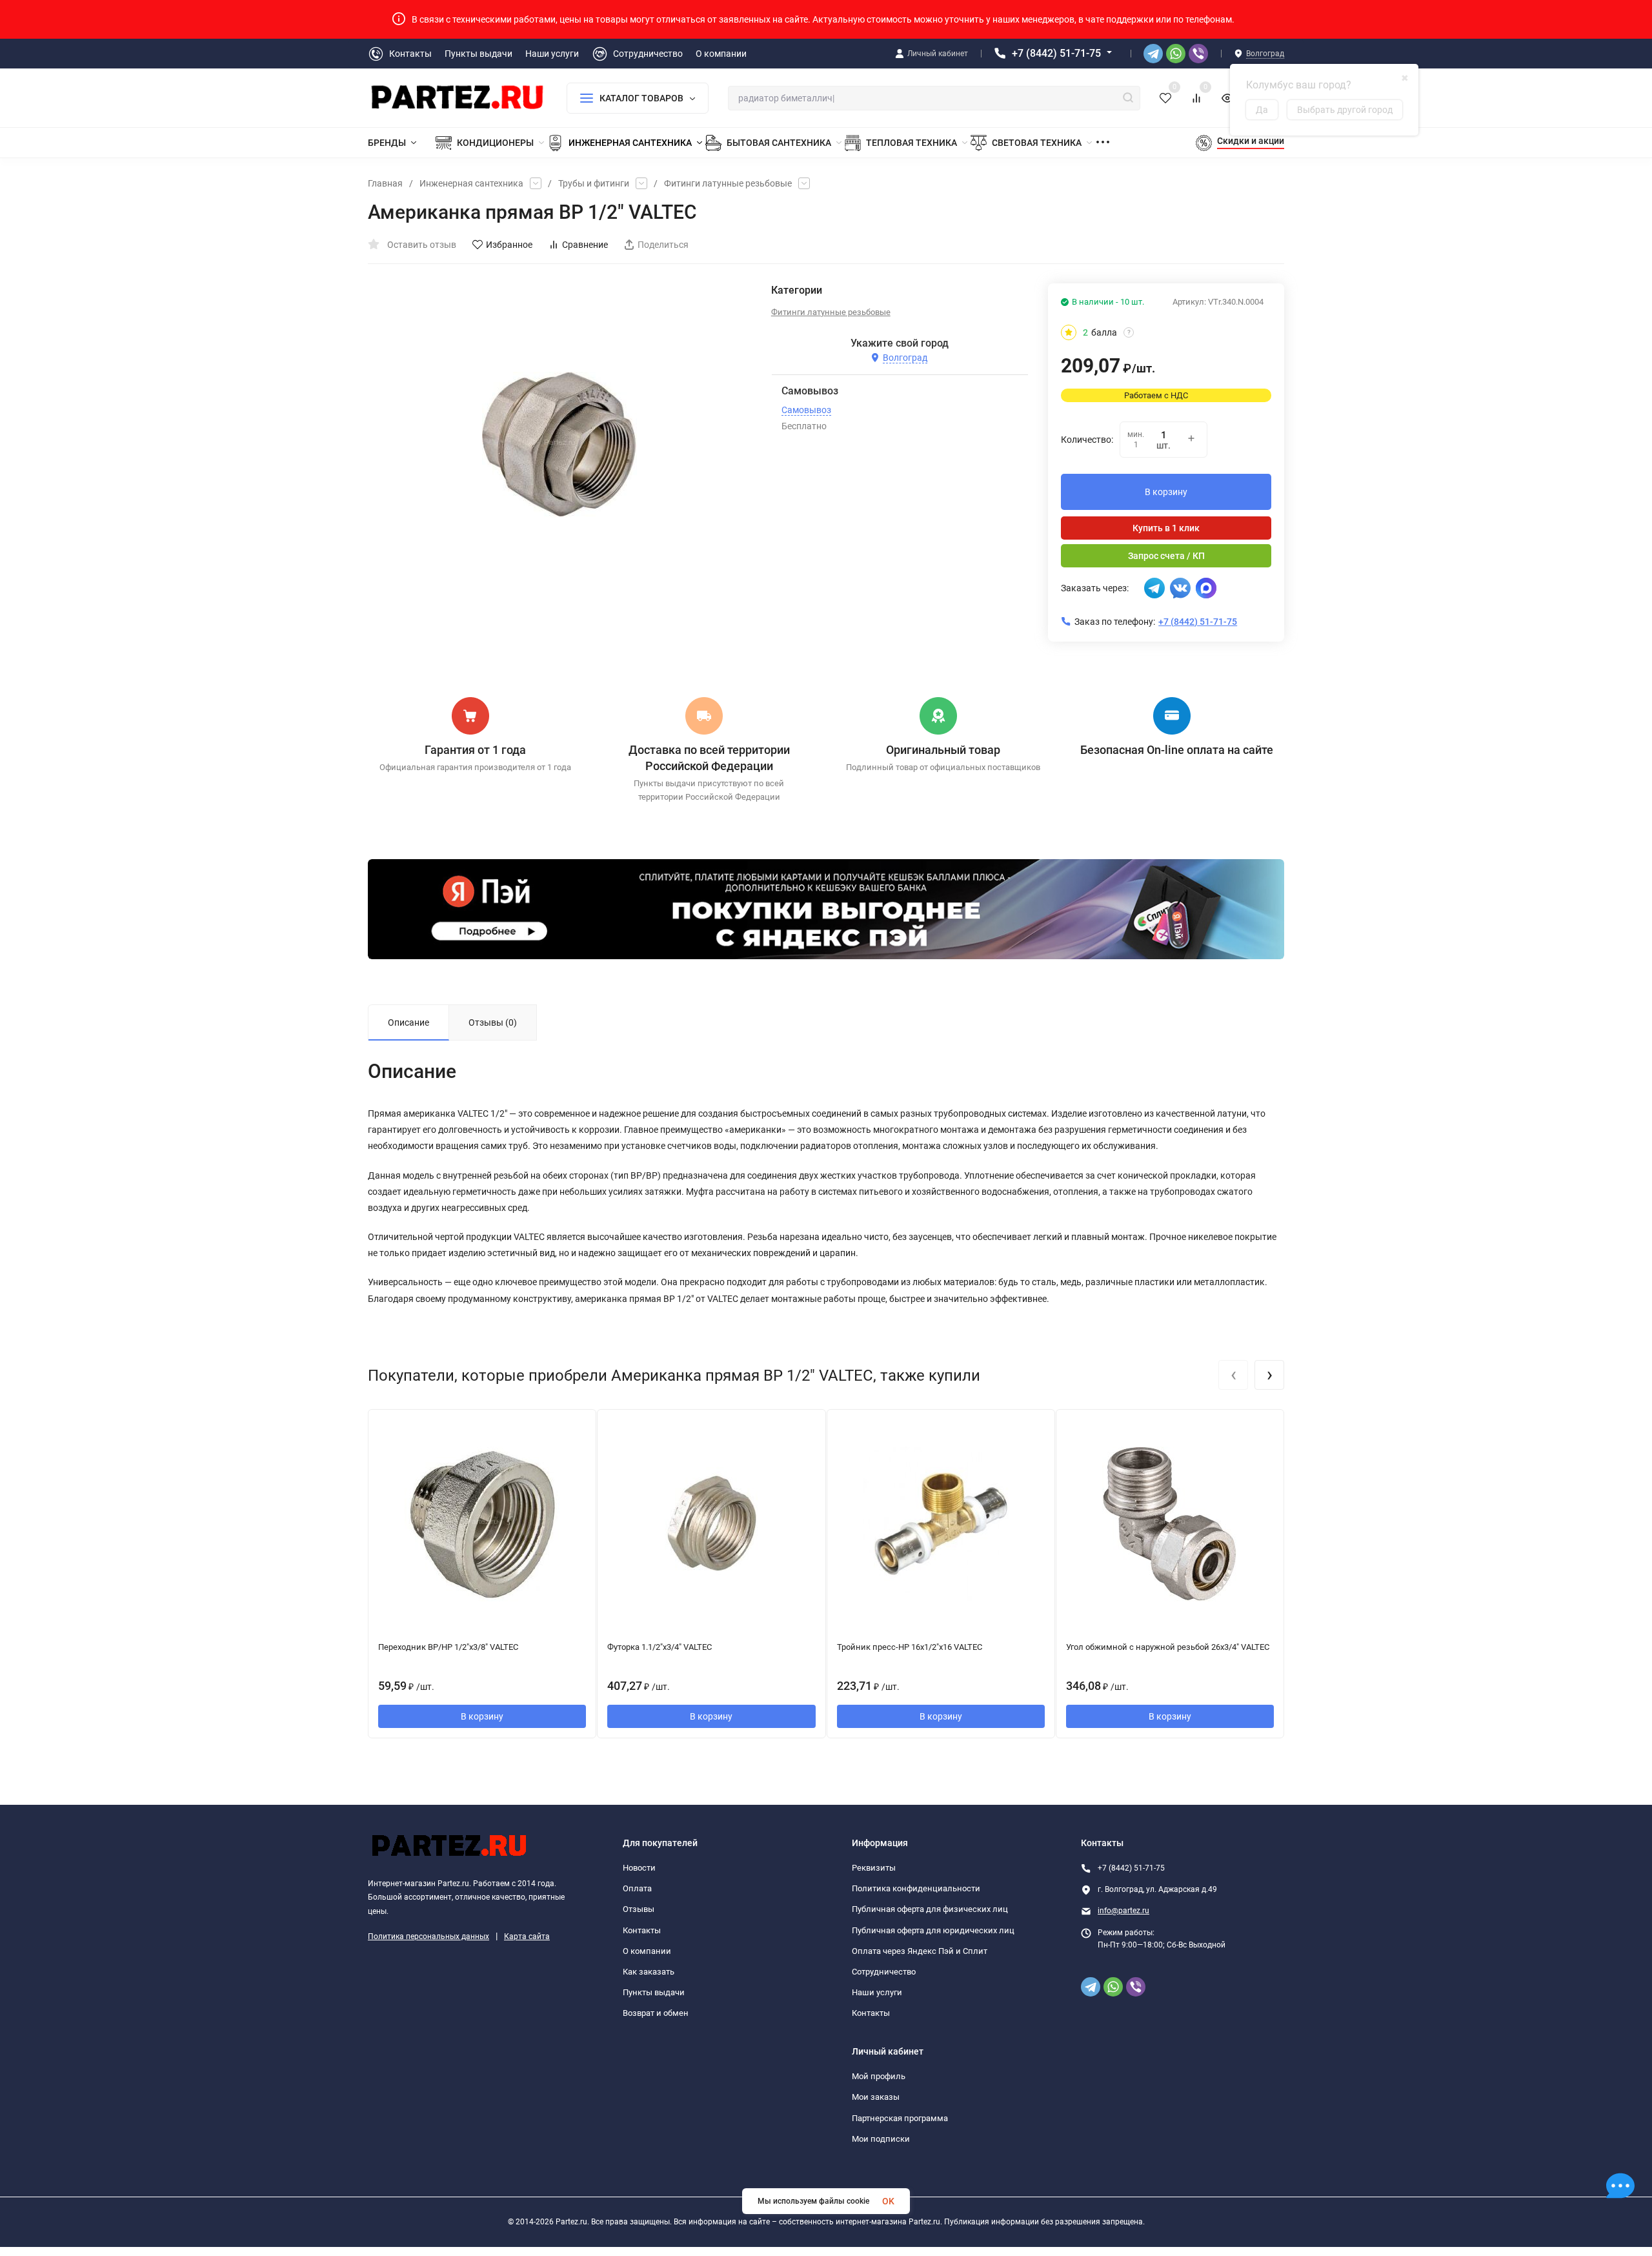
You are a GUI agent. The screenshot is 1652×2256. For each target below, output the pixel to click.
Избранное (509, 245)
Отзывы (639, 1909)
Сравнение (585, 245)
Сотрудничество (884, 1972)
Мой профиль (879, 2076)
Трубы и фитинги (594, 183)
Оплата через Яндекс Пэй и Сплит (920, 1951)
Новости (639, 1868)
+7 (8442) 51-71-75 (1056, 53)
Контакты (642, 1930)
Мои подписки (881, 2139)
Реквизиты (874, 1868)
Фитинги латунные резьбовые (728, 183)
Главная (385, 183)
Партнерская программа (900, 2118)
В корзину (1166, 492)
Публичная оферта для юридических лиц (933, 1930)
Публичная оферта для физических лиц (930, 1909)
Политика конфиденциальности (916, 1888)
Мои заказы (876, 2097)
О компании (647, 1951)
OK (888, 2201)
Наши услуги (877, 1992)
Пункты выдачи (654, 1992)
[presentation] (1233, 1375)
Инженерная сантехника (471, 183)
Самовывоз (806, 410)
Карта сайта (527, 1936)
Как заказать (649, 1972)
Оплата (637, 1888)
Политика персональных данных (428, 1936)
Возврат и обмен (656, 2013)
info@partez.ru (1123, 1911)
